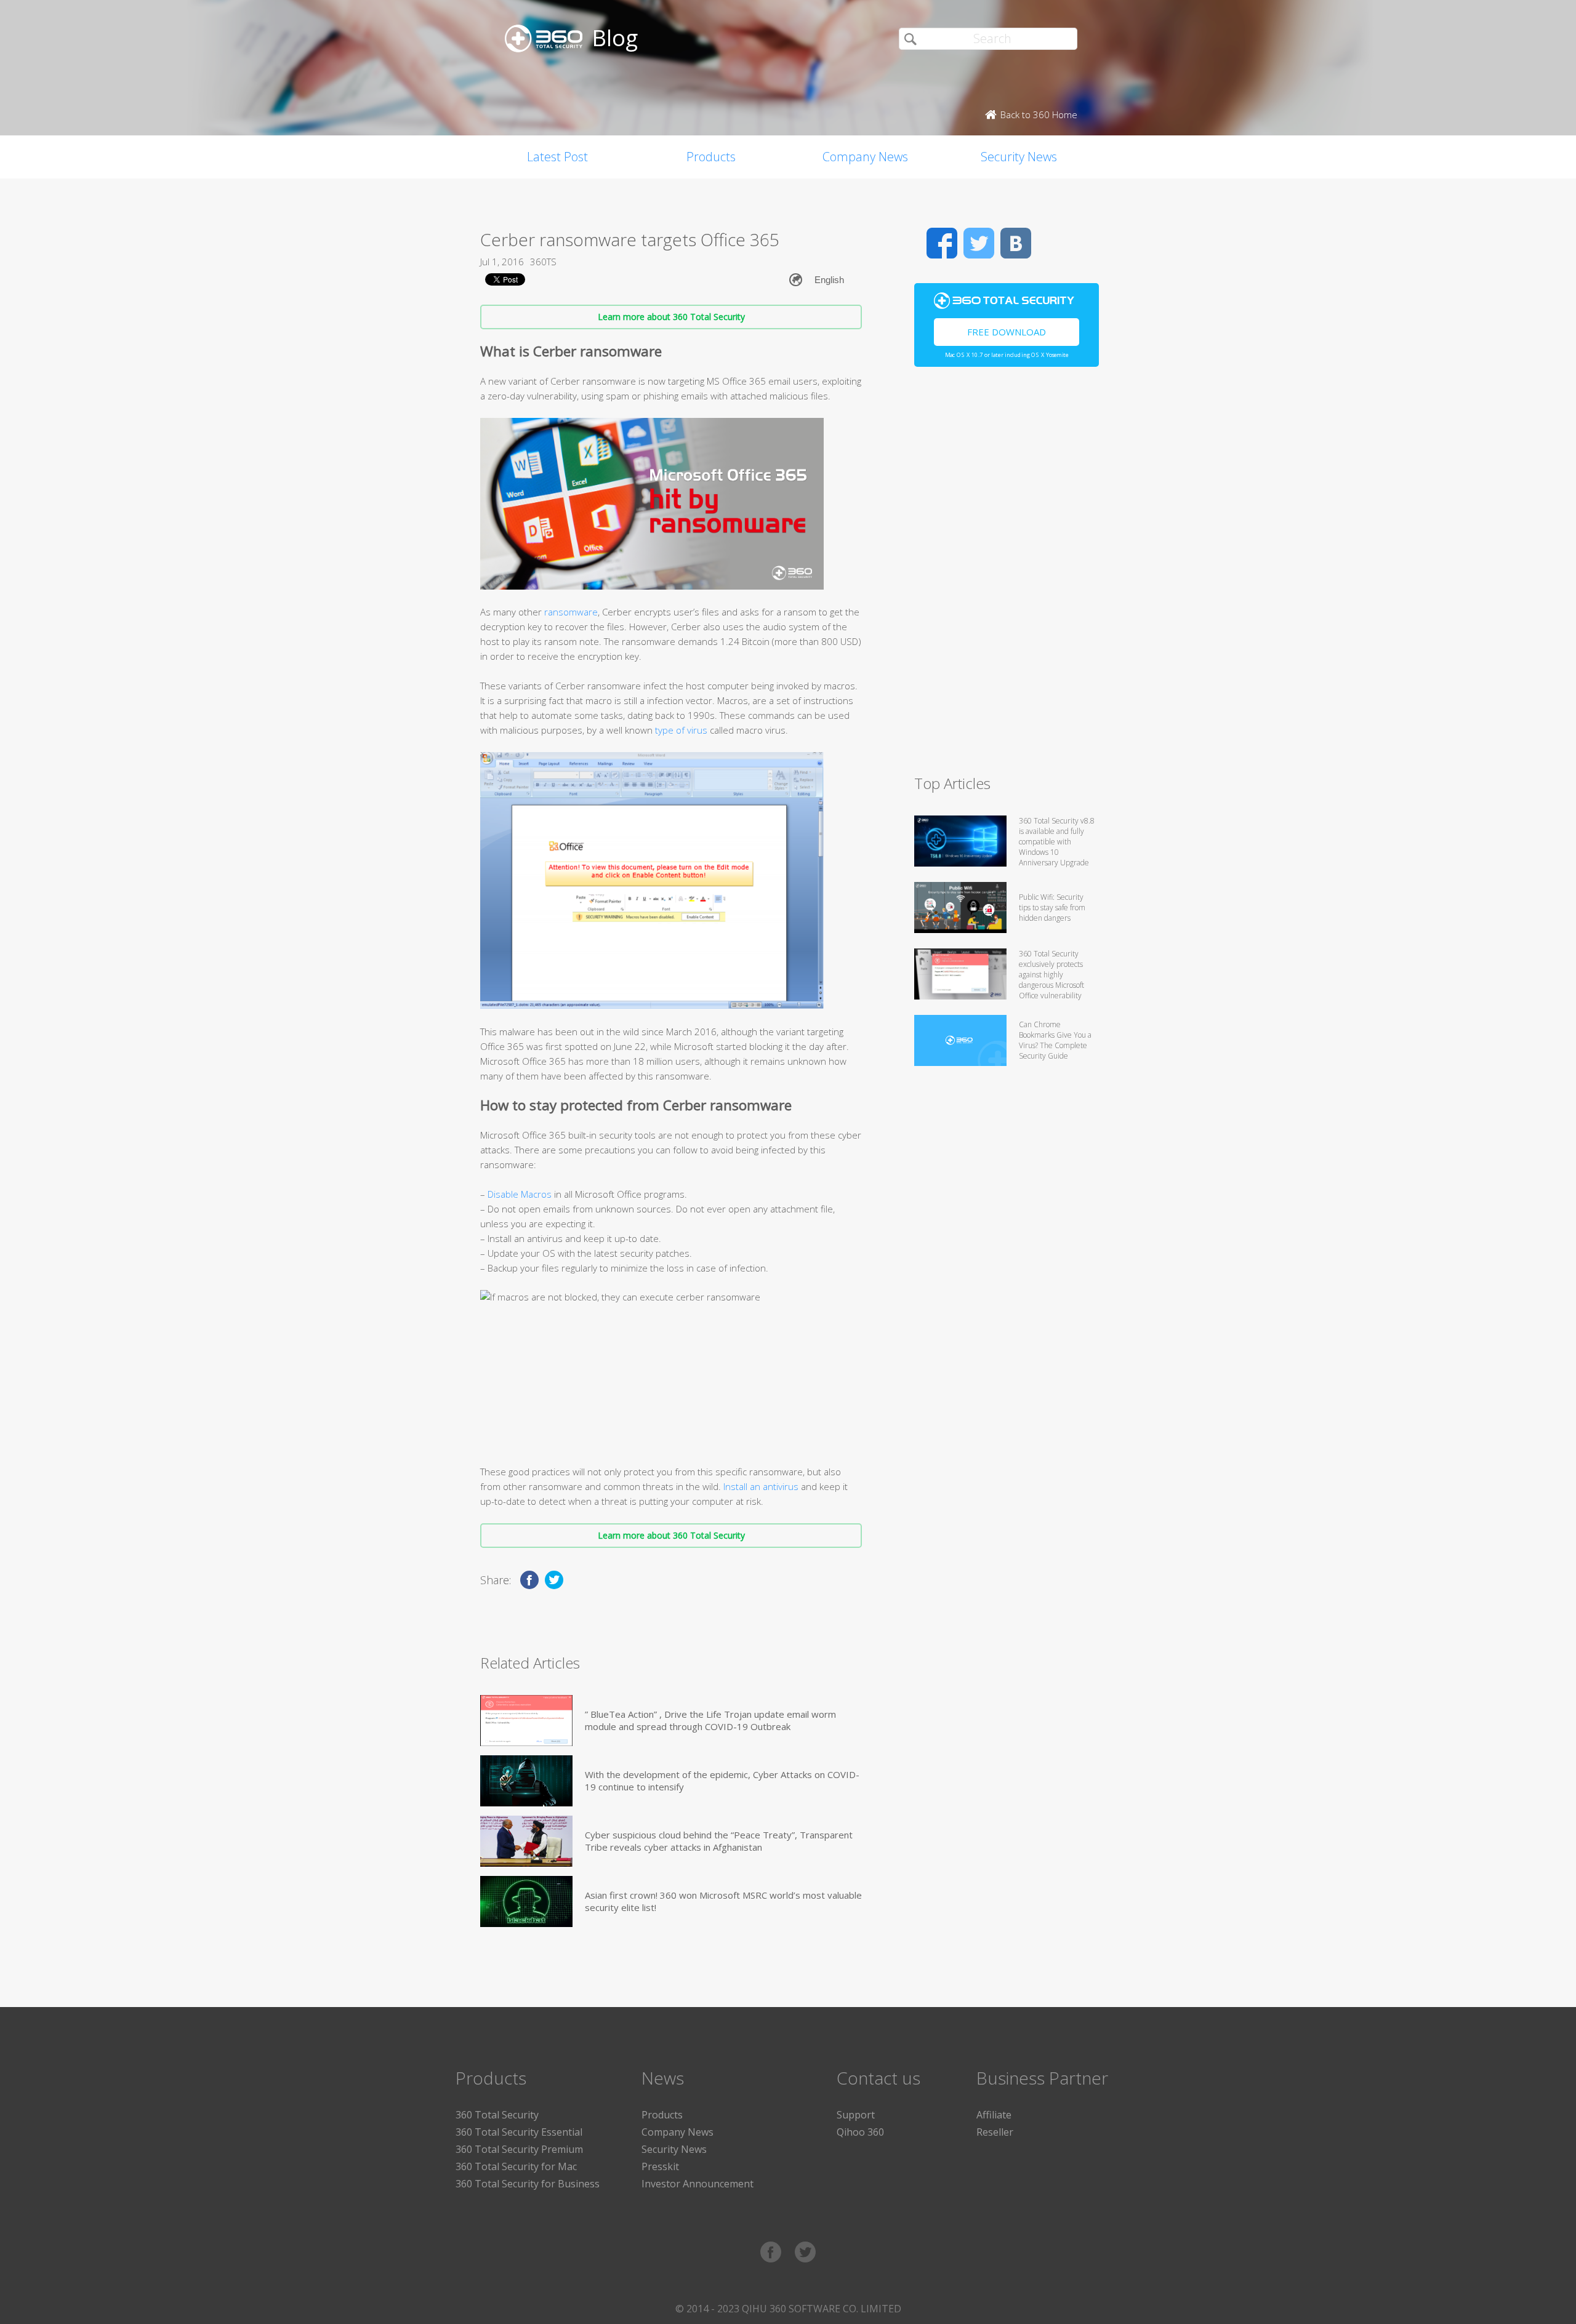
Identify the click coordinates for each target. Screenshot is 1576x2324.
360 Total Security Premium (519, 2149)
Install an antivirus (761, 1486)
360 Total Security (497, 2115)
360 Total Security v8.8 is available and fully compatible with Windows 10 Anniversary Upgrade (1057, 842)
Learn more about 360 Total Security (671, 317)
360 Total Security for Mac (516, 2166)
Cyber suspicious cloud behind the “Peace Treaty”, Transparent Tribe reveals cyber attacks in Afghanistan (719, 1841)
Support (856, 2115)
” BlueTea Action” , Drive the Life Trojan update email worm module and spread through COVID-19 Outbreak (710, 1720)
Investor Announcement (698, 2184)
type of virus (681, 730)
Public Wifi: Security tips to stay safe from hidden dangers (1052, 908)
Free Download (1007, 332)
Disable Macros (520, 1194)
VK (1016, 243)
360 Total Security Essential (519, 2132)
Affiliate (994, 2115)
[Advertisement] (1007, 576)
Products (711, 157)
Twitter (979, 243)
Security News (1019, 157)
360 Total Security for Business (528, 2184)
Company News (865, 157)
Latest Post (557, 157)
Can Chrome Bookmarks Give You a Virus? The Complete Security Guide (1055, 1040)
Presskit (660, 2166)
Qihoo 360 (860, 2132)
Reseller (995, 2132)
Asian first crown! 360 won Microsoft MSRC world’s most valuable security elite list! (723, 1901)
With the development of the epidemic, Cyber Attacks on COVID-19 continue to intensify (722, 1781)
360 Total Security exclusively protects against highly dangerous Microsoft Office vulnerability (1051, 975)
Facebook (942, 243)
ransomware (571, 612)
